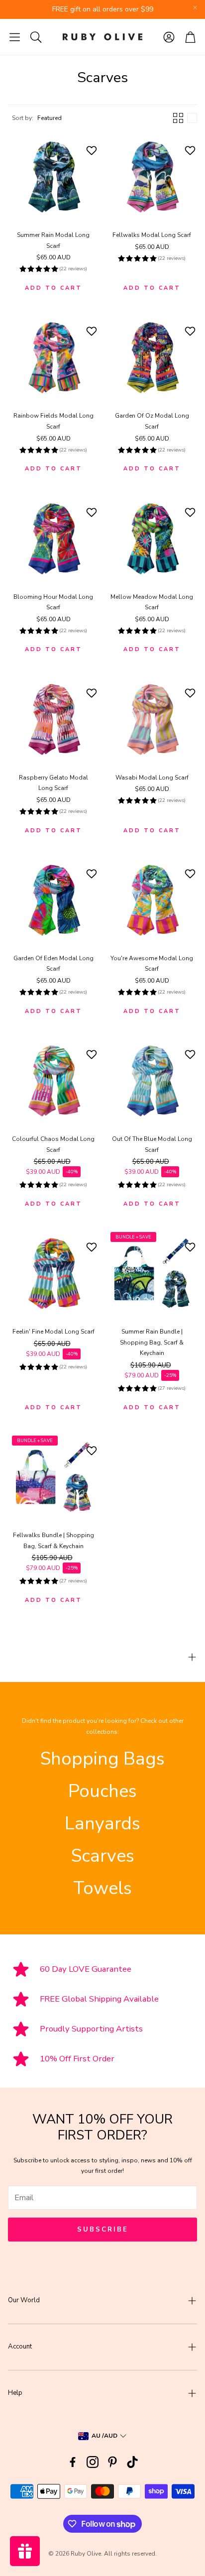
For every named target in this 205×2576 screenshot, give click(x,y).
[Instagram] (93, 2462)
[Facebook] (73, 2462)
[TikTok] (132, 2462)
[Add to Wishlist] (93, 150)
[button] (15, 37)
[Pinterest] (112, 2462)
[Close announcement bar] (195, 7)
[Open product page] (53, 177)
